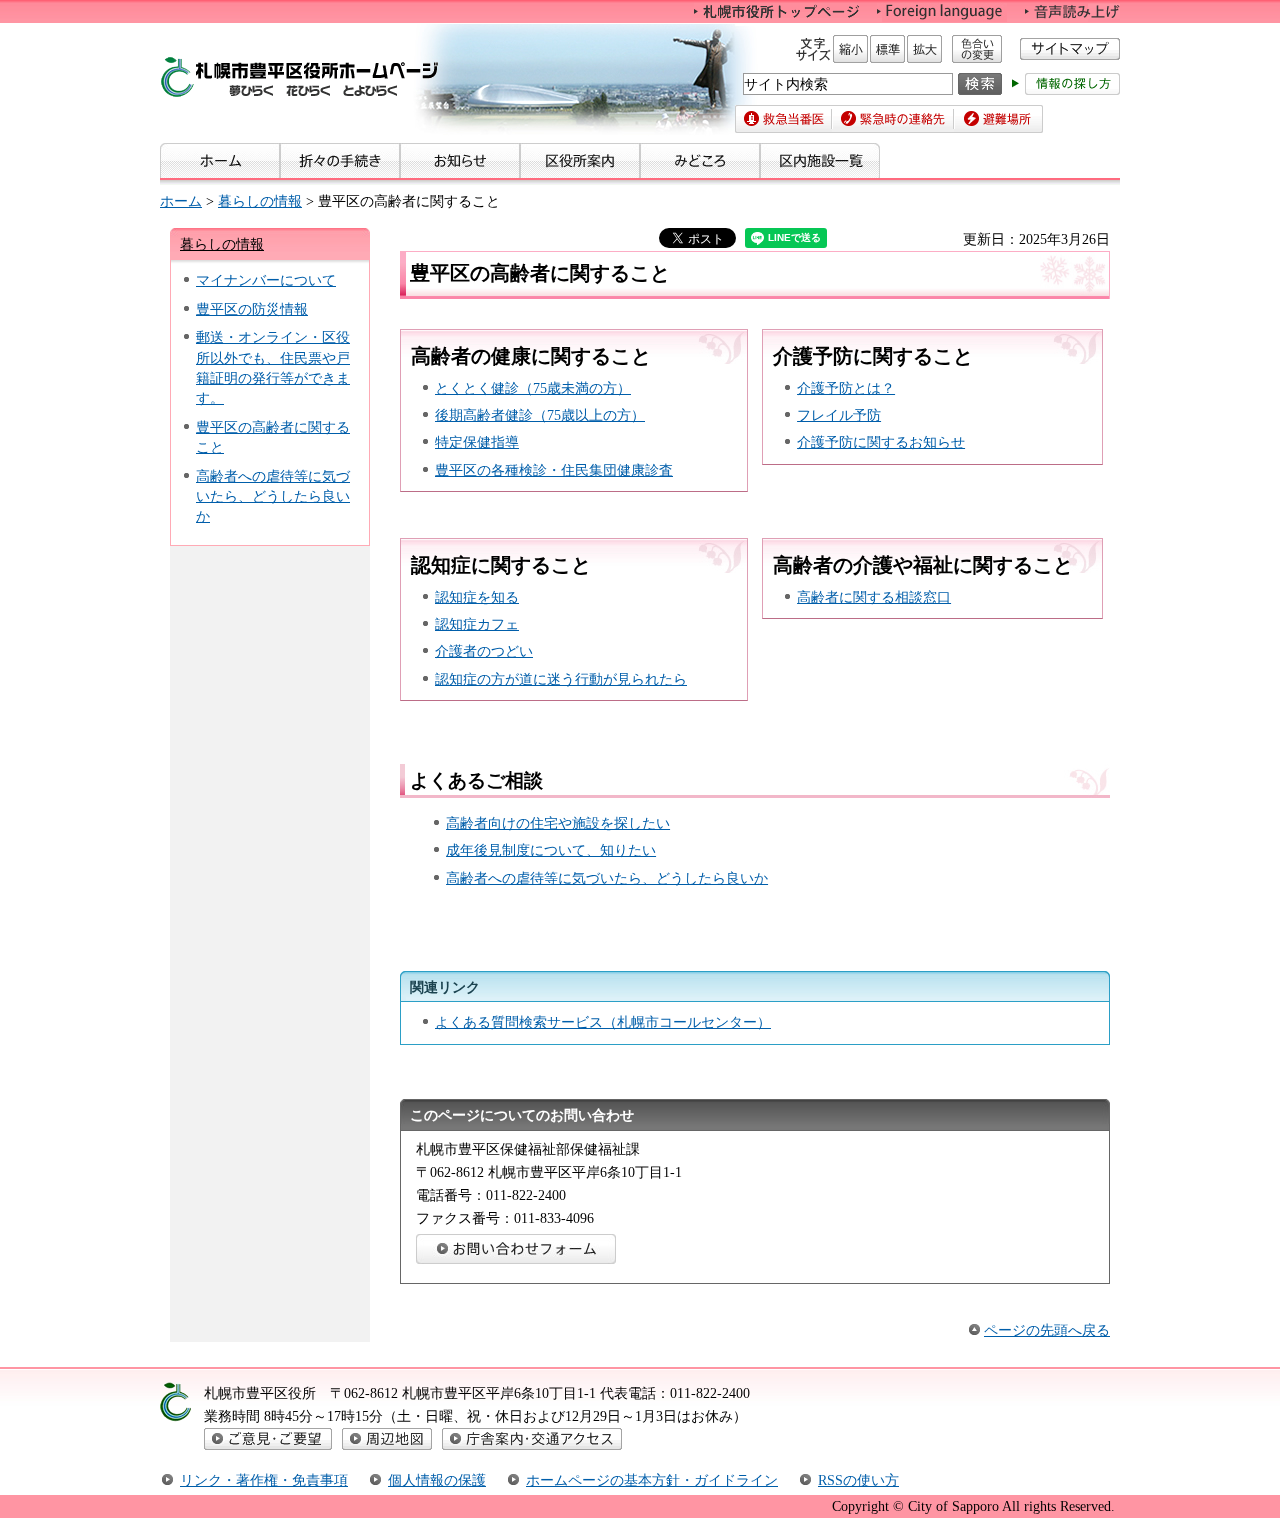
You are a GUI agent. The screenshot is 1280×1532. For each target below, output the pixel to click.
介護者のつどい (484, 651)
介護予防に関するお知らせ (881, 442)
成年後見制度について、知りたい (551, 850)
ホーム (181, 201)
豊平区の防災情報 (252, 309)
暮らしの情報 (260, 201)
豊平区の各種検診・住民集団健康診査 (554, 470)
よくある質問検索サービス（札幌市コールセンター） (603, 1022)
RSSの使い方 (858, 1480)
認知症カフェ (477, 624)
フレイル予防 (839, 415)
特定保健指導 (477, 442)
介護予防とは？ (846, 388)
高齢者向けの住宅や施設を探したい (558, 823)
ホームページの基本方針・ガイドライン (652, 1480)
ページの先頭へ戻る (1047, 1330)
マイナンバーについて (266, 280)
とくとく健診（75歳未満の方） (533, 388)
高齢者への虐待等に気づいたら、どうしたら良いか (273, 496)
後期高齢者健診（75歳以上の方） (540, 415)
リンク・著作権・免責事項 (264, 1480)
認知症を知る (477, 597)
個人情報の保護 (437, 1480)
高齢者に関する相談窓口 (874, 597)
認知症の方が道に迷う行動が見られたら (561, 679)
